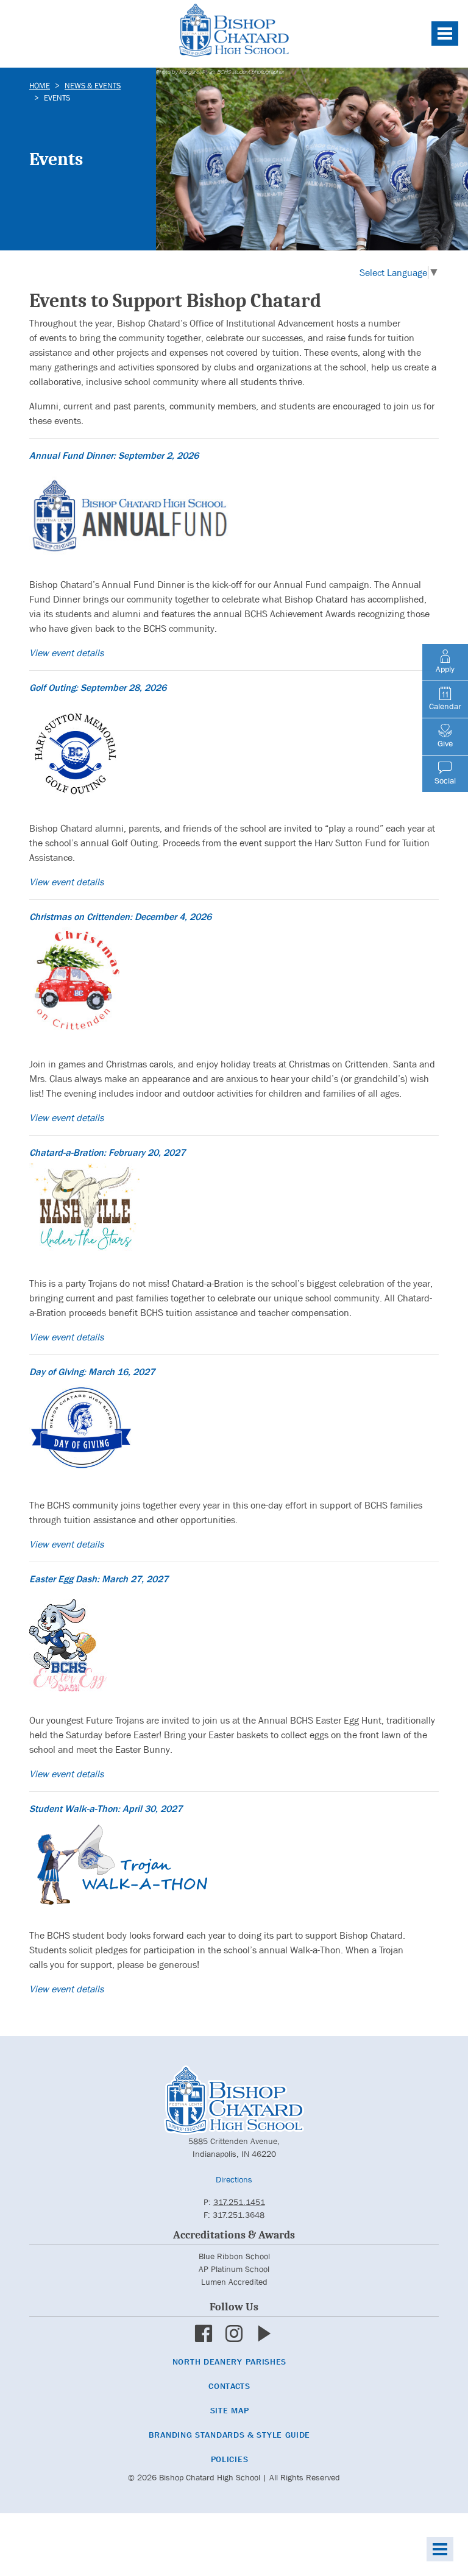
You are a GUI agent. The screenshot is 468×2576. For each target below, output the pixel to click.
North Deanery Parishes (229, 2362)
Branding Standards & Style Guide (229, 2435)
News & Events (93, 86)
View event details (66, 653)
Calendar (445, 706)
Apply (445, 669)
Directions (234, 2179)
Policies (230, 2459)
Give (445, 743)
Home (40, 86)
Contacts (229, 2386)
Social (445, 780)
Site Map (230, 2410)
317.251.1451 (239, 2202)
